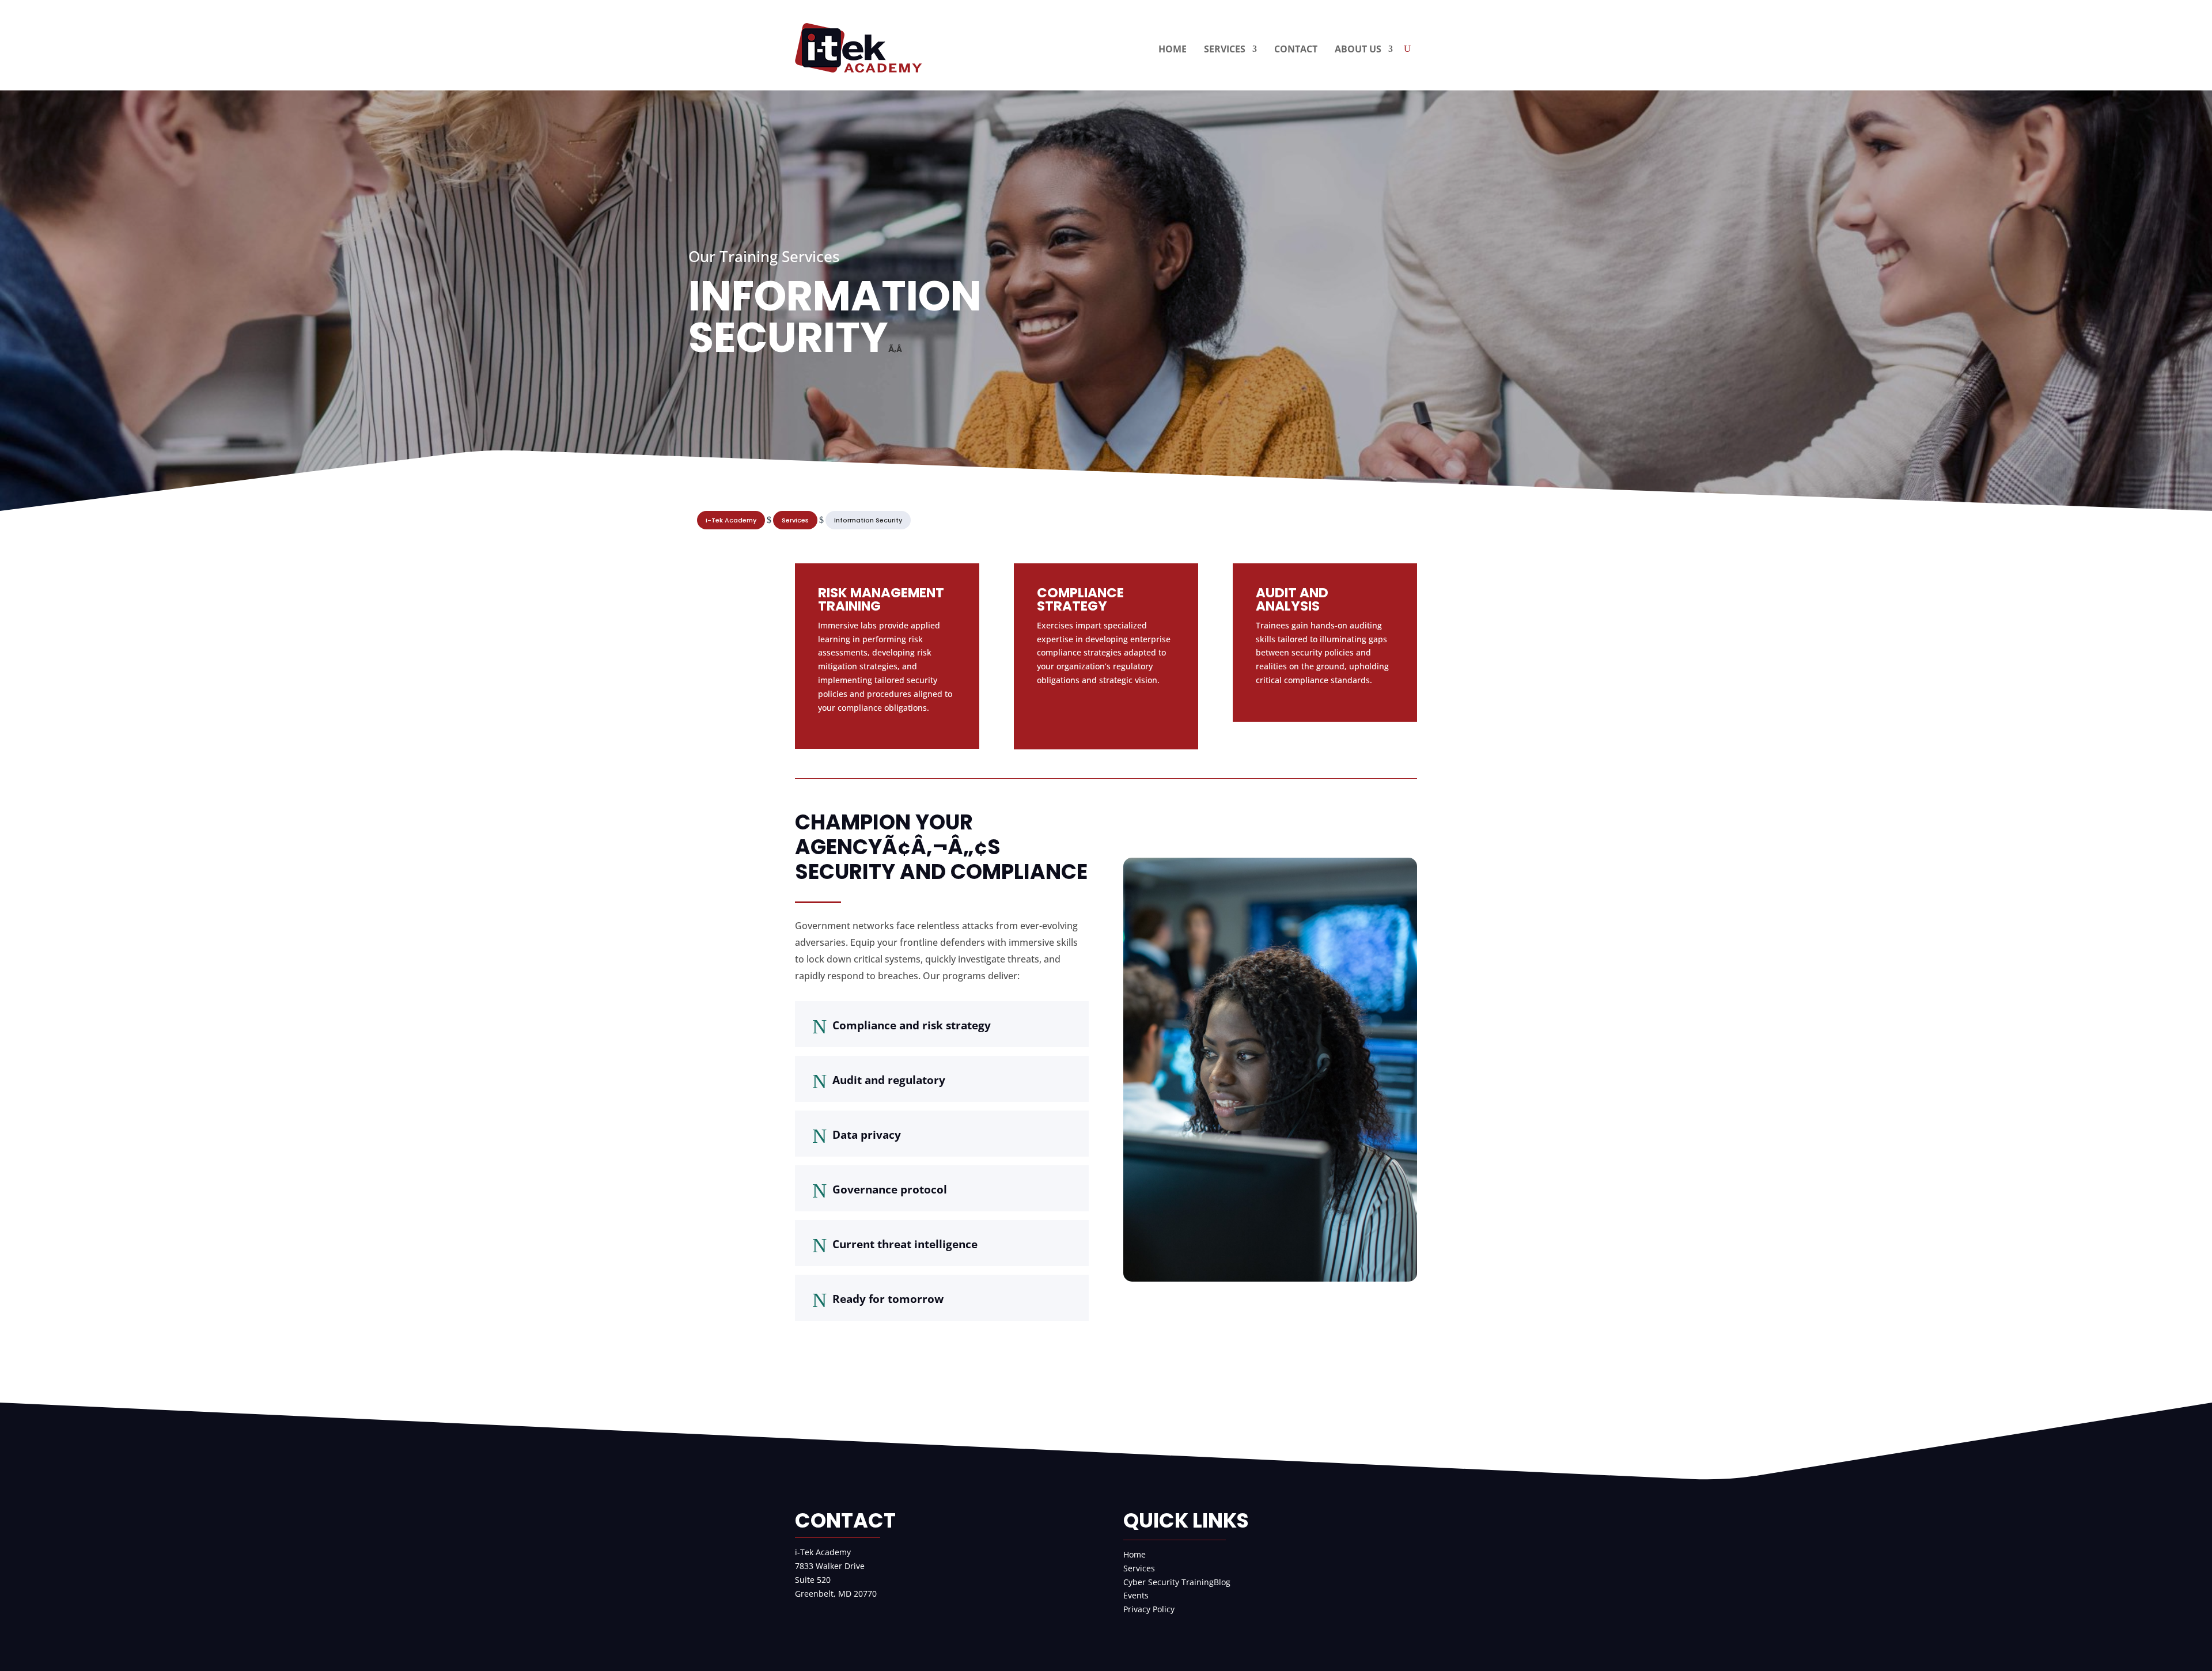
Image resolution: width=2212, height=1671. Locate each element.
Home (1135, 1554)
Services (1139, 1568)
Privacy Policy (1149, 1609)
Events (1136, 1595)
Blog (1222, 1582)
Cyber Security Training (1169, 1582)
